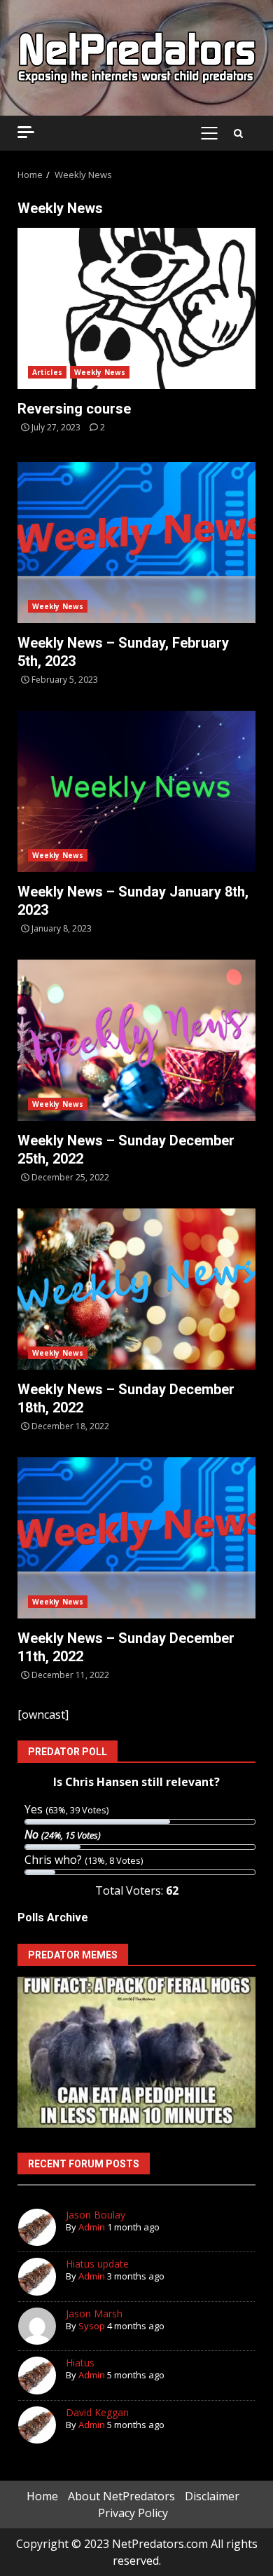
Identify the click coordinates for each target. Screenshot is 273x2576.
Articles (47, 372)
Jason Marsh (94, 2313)
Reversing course (136, 308)
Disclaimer (212, 2496)
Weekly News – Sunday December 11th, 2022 (136, 1538)
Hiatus (80, 2363)
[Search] (238, 133)
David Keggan (97, 2412)
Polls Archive (53, 1917)
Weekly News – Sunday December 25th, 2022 (136, 1040)
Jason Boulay (96, 2215)
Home (42, 2496)
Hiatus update (97, 2264)
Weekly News (100, 372)
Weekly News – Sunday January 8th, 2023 (136, 791)
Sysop (92, 2326)
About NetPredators (121, 2496)
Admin (92, 2227)
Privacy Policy (133, 2513)
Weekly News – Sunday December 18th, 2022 (136, 1289)
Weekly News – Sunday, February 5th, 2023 (136, 543)
